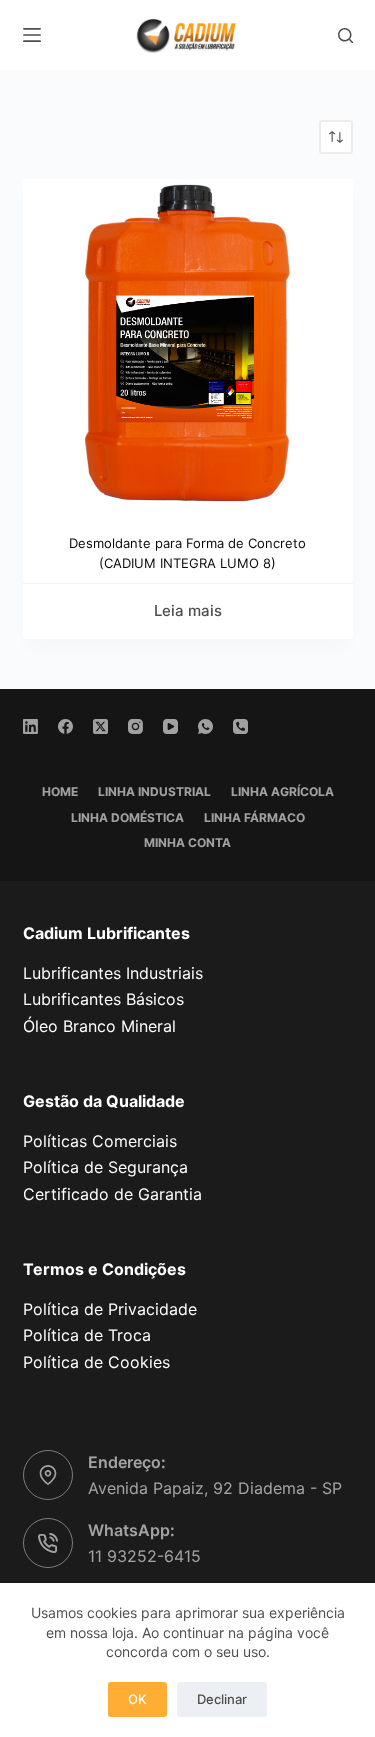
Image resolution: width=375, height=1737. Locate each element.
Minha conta (187, 842)
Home (60, 791)
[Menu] (32, 35)
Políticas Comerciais (100, 1141)
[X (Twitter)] (100, 726)
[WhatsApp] (205, 726)
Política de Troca (87, 1335)
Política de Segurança (105, 1167)
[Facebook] (65, 726)
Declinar (222, 1699)
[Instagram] (135, 726)
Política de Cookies (96, 1362)
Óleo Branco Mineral (99, 1026)
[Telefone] (240, 726)
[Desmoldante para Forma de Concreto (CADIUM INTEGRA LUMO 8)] (188, 344)
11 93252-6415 (144, 1556)
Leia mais (188, 610)
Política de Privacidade (110, 1309)
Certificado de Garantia (112, 1194)
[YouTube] (170, 726)
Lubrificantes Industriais (113, 973)
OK (137, 1699)
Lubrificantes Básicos (103, 999)
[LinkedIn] (30, 726)
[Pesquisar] (345, 35)
